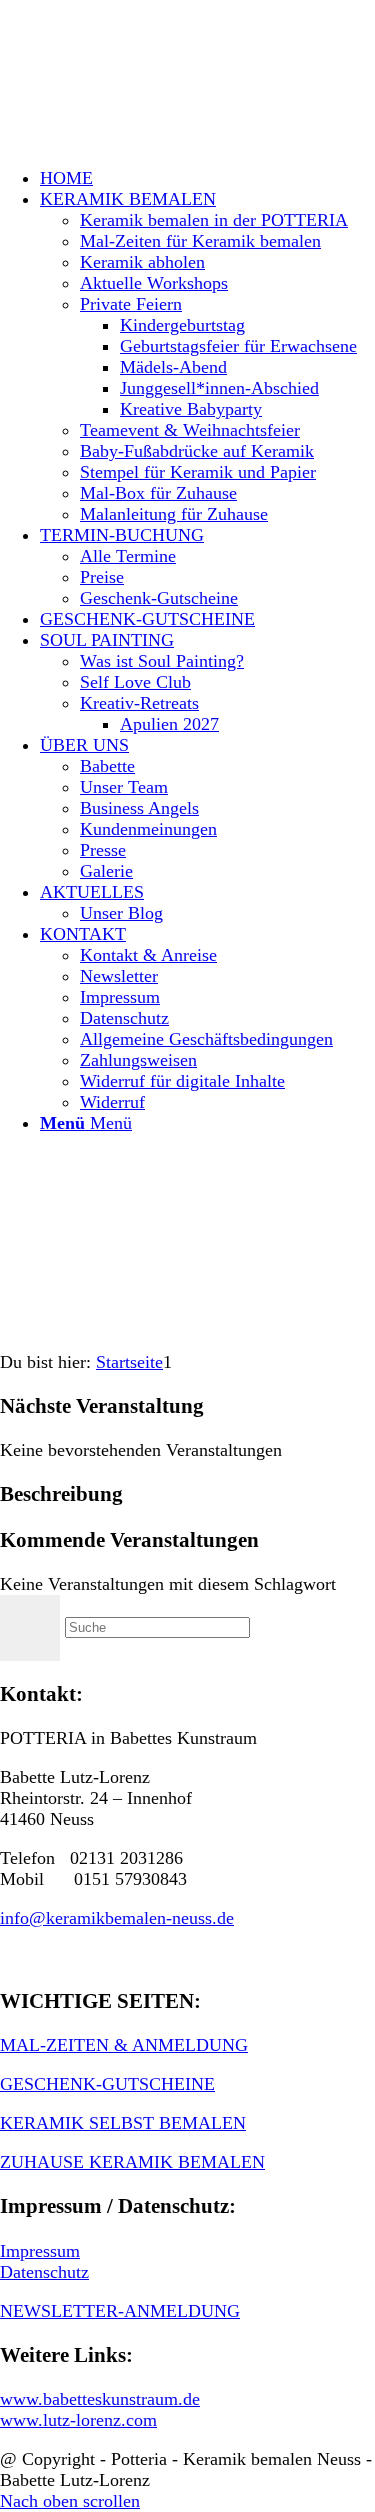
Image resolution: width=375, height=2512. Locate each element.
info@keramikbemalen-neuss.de (117, 1918)
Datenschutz (44, 2272)
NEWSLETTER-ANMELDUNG (120, 2311)
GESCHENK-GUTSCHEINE (107, 2084)
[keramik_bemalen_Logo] (150, 94)
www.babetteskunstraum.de (100, 2399)
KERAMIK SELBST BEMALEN (123, 2123)
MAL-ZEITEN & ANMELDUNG (124, 2045)
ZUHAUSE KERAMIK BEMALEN (132, 2162)
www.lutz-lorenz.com (78, 2420)
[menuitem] (207, 178)
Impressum (40, 2251)
